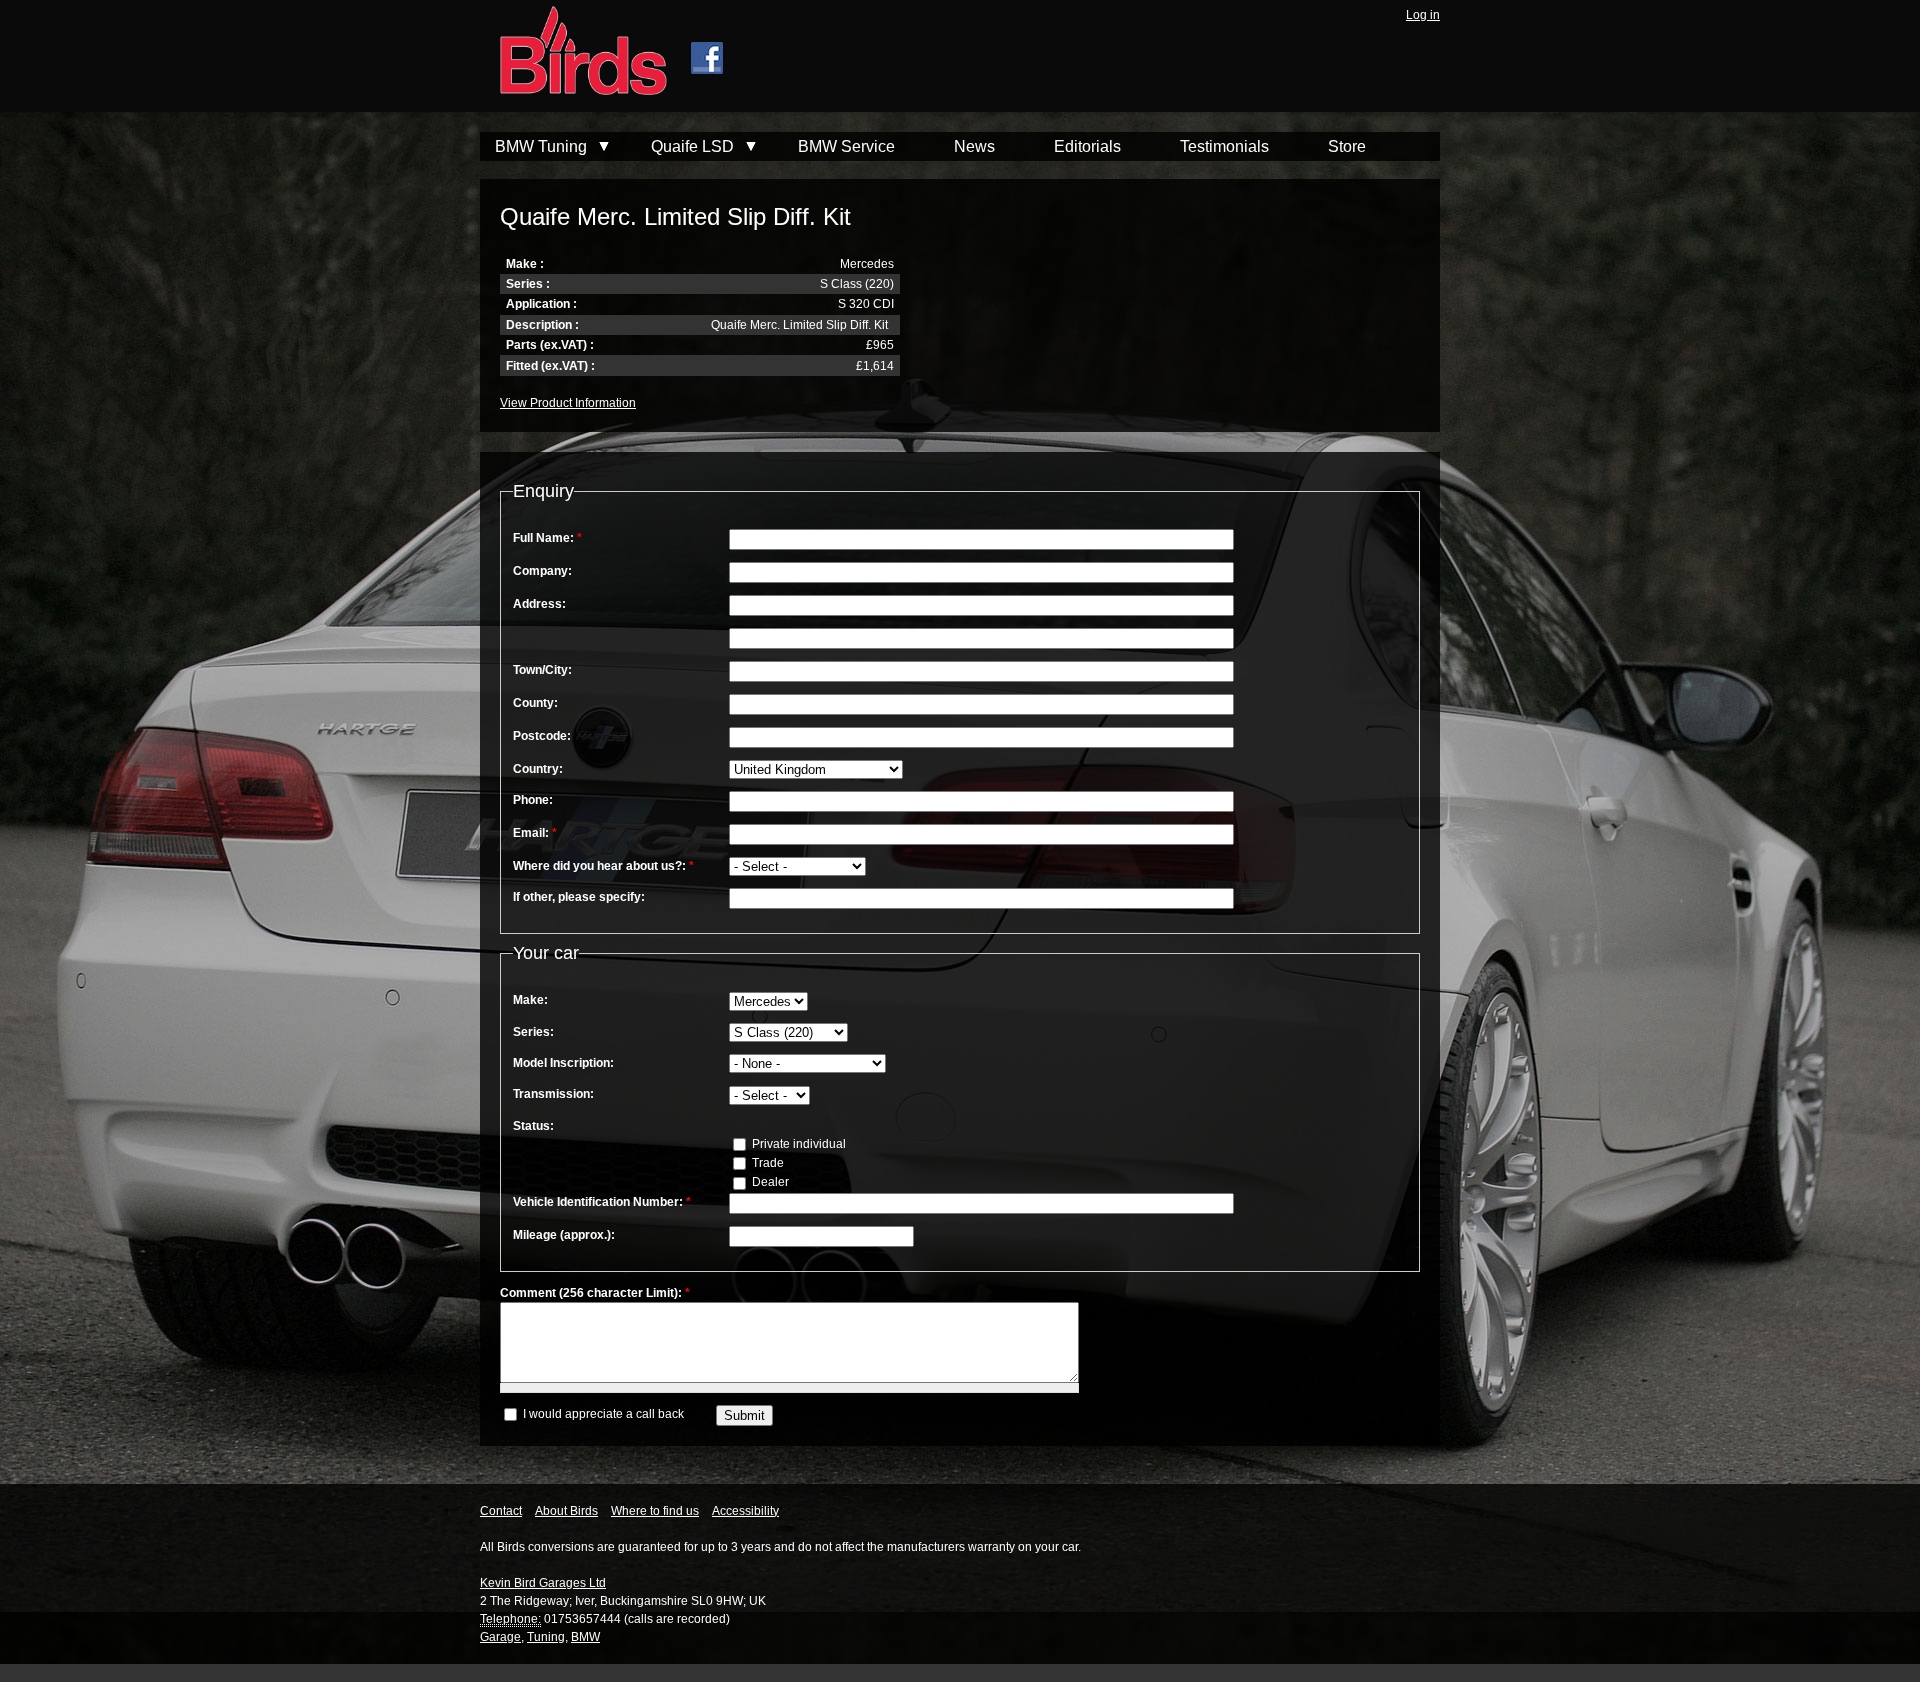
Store (1347, 146)
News (974, 146)
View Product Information (568, 403)
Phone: (533, 800)
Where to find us (655, 1511)
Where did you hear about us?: (603, 866)
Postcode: (542, 736)
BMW (585, 1637)
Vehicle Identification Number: (602, 1202)
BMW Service (846, 146)
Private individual (797, 1144)
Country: (538, 769)
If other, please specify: (579, 897)
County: (535, 703)
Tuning (546, 1637)
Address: (539, 604)
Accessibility (745, 1511)
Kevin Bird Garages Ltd (543, 1583)
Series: (533, 1032)
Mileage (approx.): (564, 1235)
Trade (766, 1163)
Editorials (1087, 146)
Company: (542, 571)
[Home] (573, 53)
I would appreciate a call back (602, 1414)
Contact (501, 1511)
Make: (530, 1000)
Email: (535, 833)
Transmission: (553, 1094)
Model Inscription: (563, 1063)
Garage (500, 1637)
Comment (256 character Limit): (595, 1293)
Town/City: (542, 670)
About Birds (566, 1511)
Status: (533, 1126)
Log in (1423, 15)
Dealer (769, 1182)
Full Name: (547, 538)
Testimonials (1224, 146)
